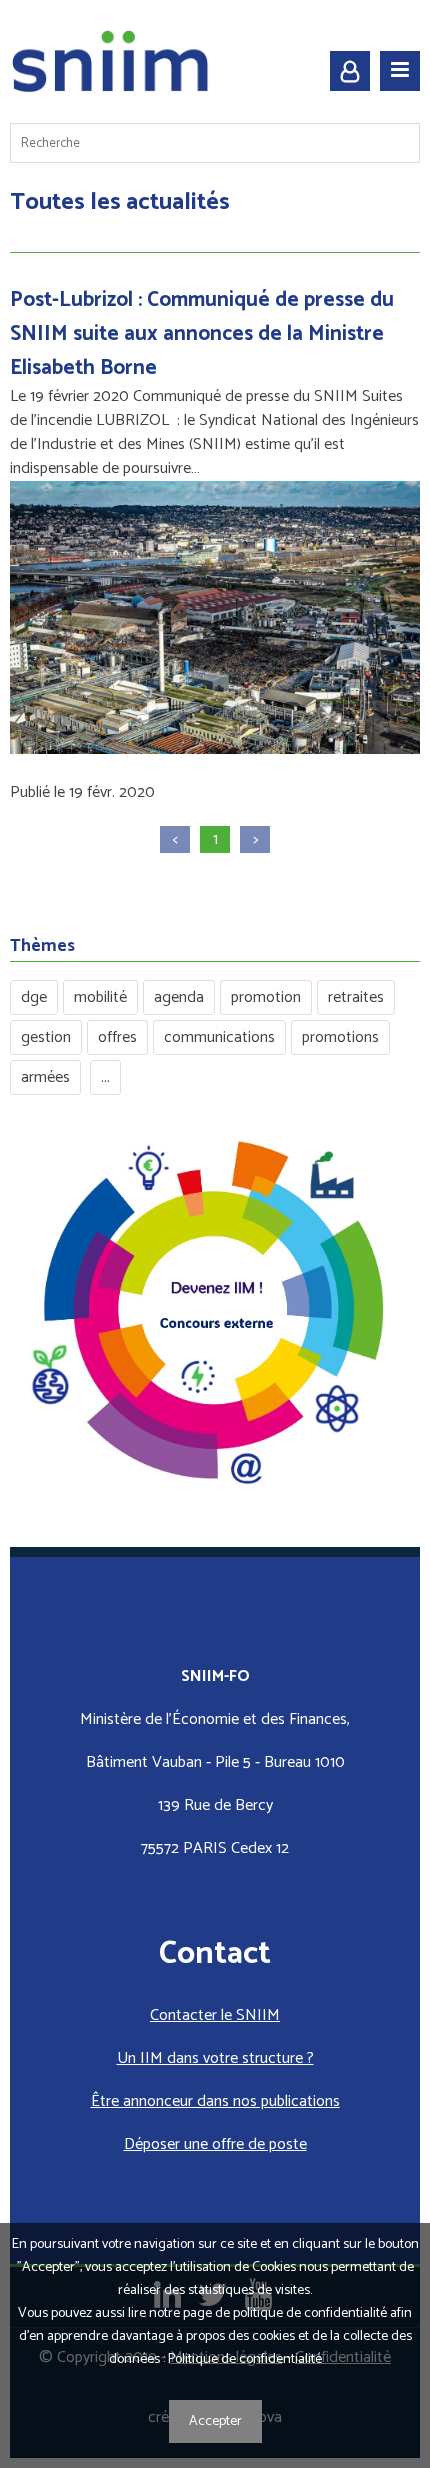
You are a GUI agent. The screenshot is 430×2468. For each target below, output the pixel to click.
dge (34, 997)
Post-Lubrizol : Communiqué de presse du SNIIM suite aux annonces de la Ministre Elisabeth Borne (202, 334)
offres (117, 1037)
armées (45, 1077)
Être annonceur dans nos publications (215, 2101)
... (105, 1077)
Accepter (215, 2421)
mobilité (100, 997)
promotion (266, 997)
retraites (356, 997)
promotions (340, 1037)
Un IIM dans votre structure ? (215, 2058)
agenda (179, 997)
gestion (46, 1037)
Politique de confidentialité (245, 2359)
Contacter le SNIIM (215, 2015)
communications (219, 1037)
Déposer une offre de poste (215, 2144)
